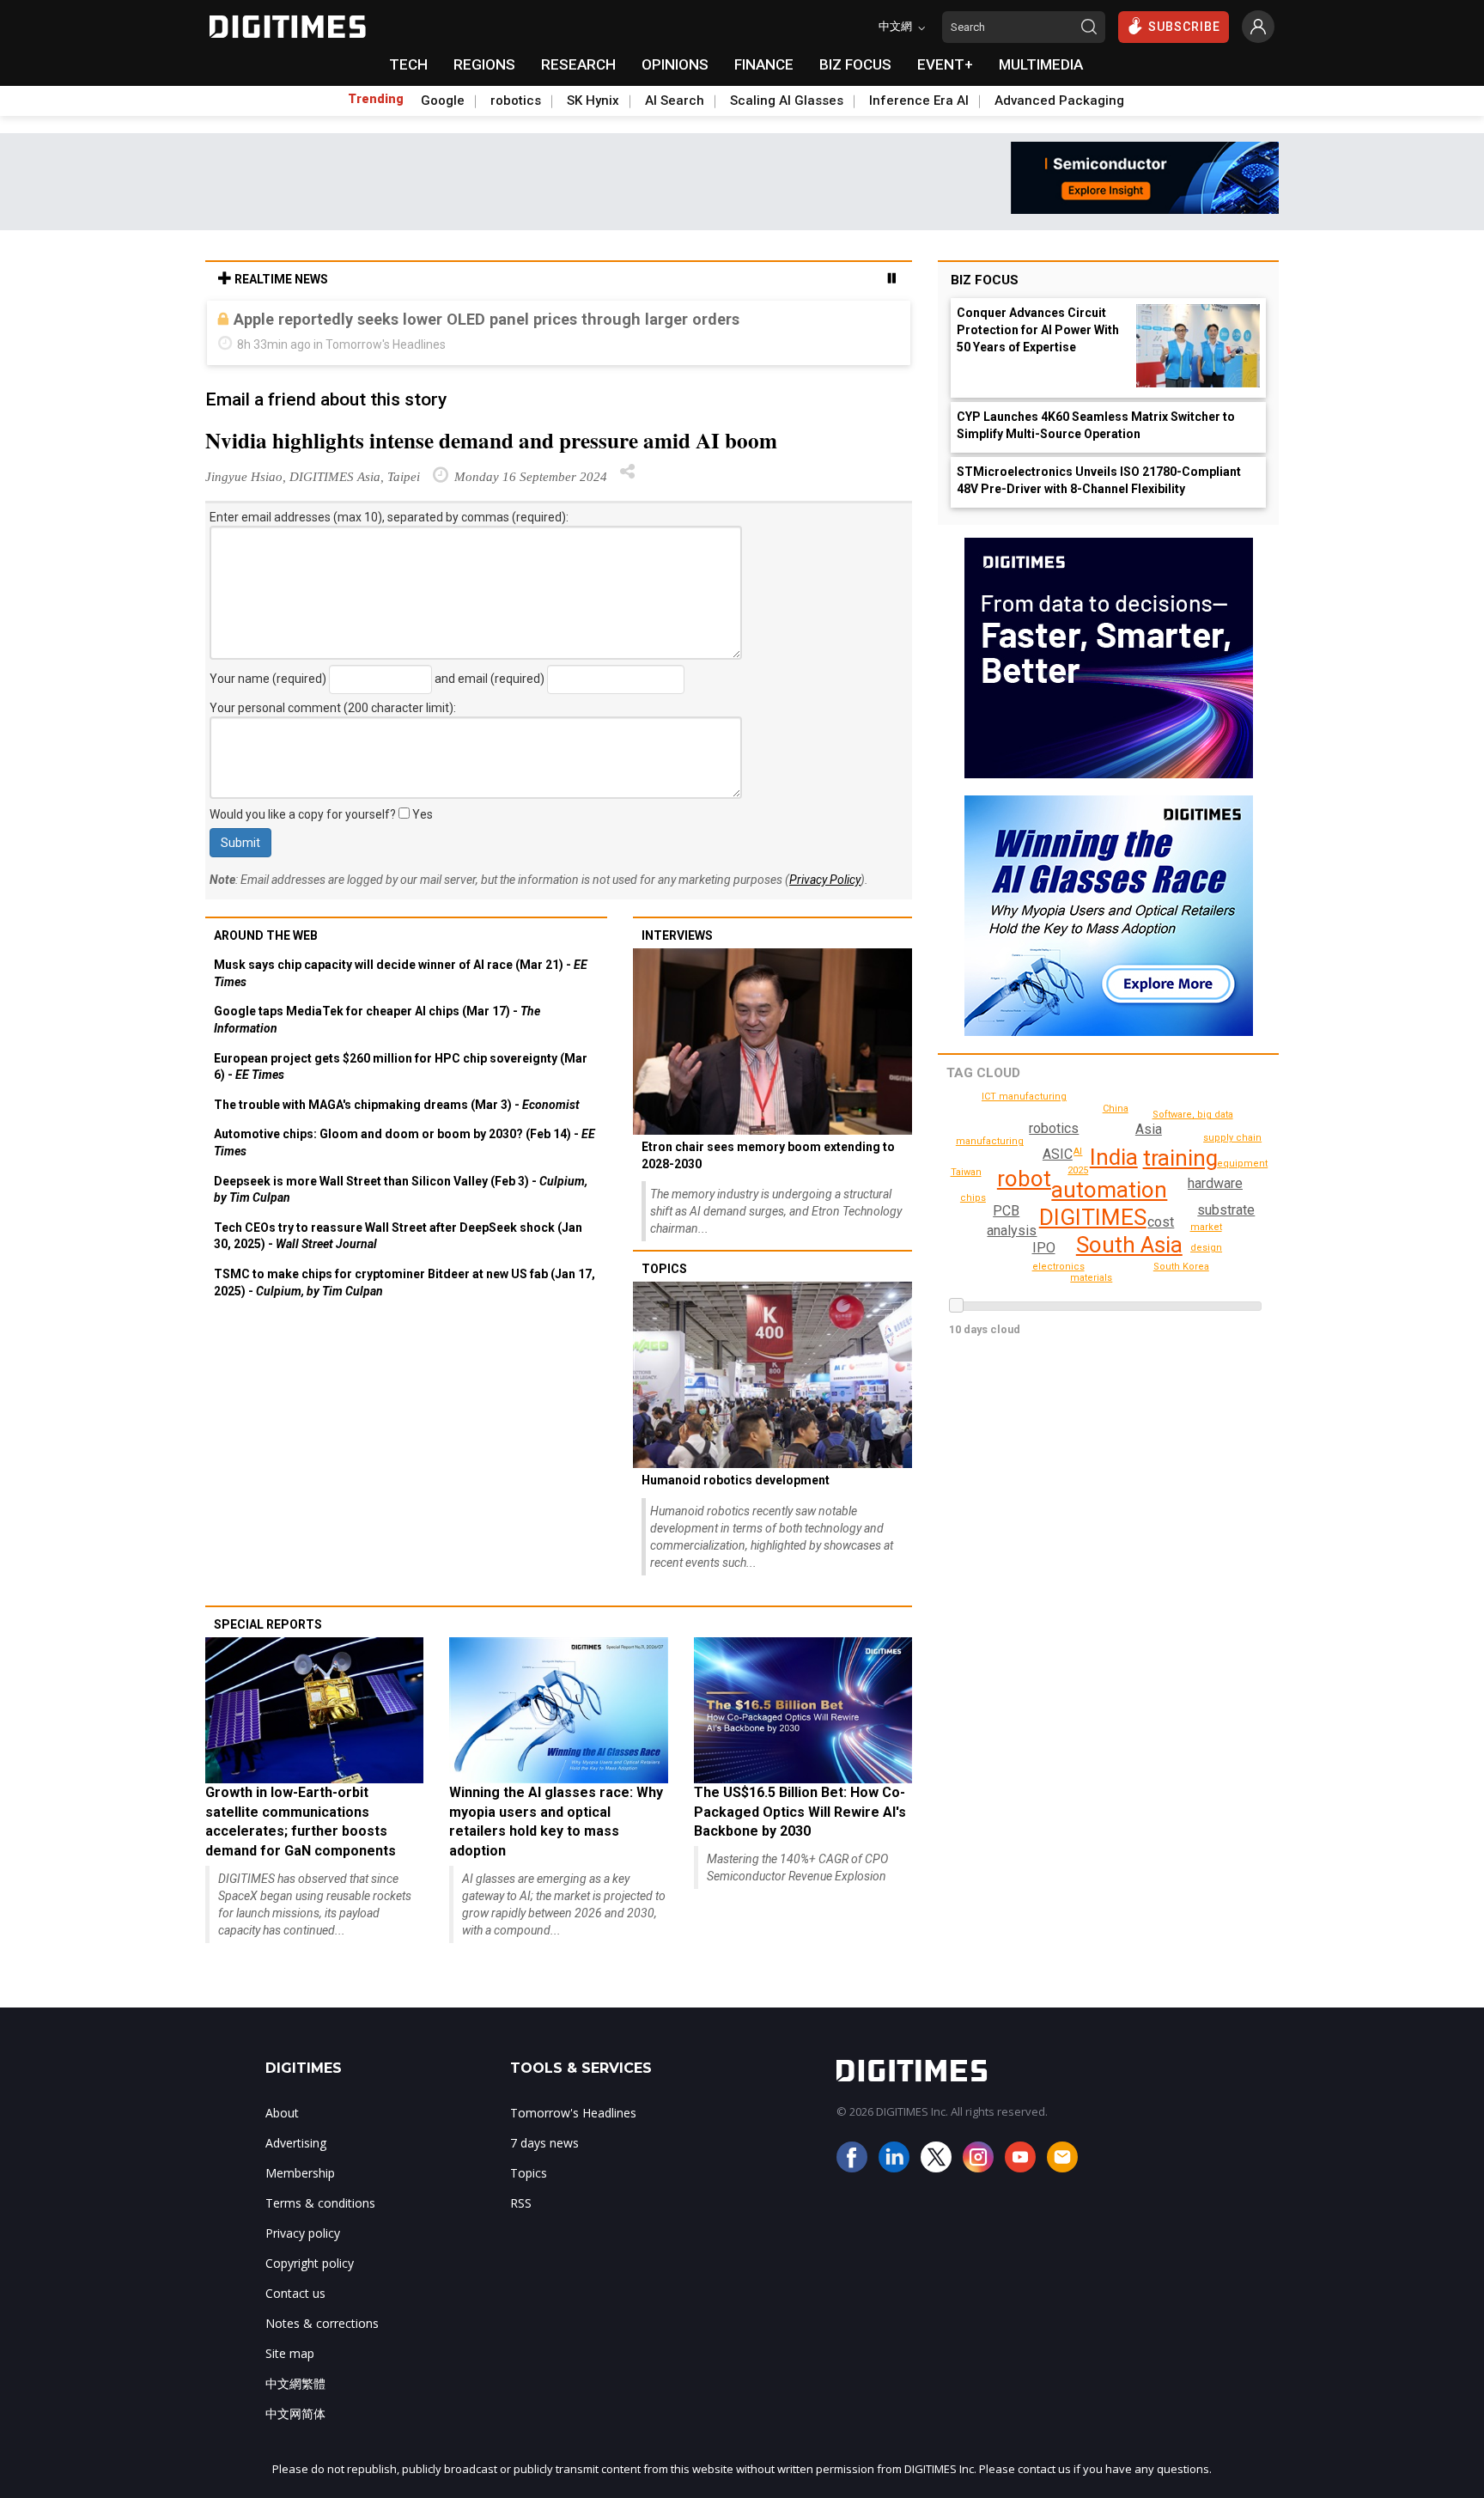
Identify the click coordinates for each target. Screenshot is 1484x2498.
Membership (300, 2173)
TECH (408, 64)
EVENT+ (945, 64)
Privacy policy (303, 2233)
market (1206, 1227)
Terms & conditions (320, 2203)
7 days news (544, 2143)
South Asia (1129, 1245)
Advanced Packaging (1059, 101)
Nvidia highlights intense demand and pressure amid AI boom (491, 440)
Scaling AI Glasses (787, 101)
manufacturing (990, 1141)
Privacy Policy (825, 880)
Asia (1149, 1129)
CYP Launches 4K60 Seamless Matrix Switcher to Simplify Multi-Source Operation (1096, 425)
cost (1161, 1222)
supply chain (1232, 1138)
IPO (1044, 1248)
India (1114, 1157)
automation (1109, 1190)
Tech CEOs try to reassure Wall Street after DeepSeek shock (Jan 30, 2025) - (398, 1236)
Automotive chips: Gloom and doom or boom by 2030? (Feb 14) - (404, 1142)
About (282, 2113)
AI (1078, 1152)
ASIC (1058, 1154)
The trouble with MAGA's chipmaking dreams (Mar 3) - (397, 1105)
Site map (290, 2353)
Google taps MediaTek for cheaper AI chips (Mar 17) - (377, 1020)
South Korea (1181, 1267)
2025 (1078, 1170)
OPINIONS (675, 64)
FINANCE (764, 64)
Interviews (677, 935)
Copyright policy (310, 2263)
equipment (1242, 1164)
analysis (1012, 1231)
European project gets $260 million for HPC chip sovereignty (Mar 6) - (401, 1067)
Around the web (266, 935)
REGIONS (484, 64)
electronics (1058, 1267)
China (1116, 1109)
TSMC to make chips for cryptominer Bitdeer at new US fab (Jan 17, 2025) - (404, 1283)
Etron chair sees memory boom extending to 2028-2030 (768, 1155)
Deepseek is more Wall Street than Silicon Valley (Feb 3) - (401, 1190)
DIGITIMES (1093, 1217)
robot (1024, 1179)
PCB (1006, 1211)
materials (1091, 1278)
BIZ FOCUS (855, 64)
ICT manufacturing (1024, 1097)
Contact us (295, 2293)
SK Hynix (593, 101)
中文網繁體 (295, 2383)
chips (973, 1198)
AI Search (675, 101)
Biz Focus (985, 280)
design (1206, 1248)
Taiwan (966, 1172)
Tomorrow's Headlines (573, 2113)
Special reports (268, 1624)
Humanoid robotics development (736, 1480)
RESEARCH (578, 64)
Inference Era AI (919, 101)
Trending (376, 99)
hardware (1215, 1183)
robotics (516, 101)
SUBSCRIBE (1184, 27)
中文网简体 (295, 2413)
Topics (664, 1269)
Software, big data (1193, 1115)
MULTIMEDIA (1041, 64)
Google (443, 101)
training (1180, 1158)
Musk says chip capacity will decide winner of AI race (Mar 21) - (401, 973)
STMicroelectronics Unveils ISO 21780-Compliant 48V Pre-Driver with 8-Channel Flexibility (1099, 480)
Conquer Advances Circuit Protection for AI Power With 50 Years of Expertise (1038, 330)
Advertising (296, 2143)
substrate (1226, 1210)
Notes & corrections (322, 2323)
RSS (521, 2203)
